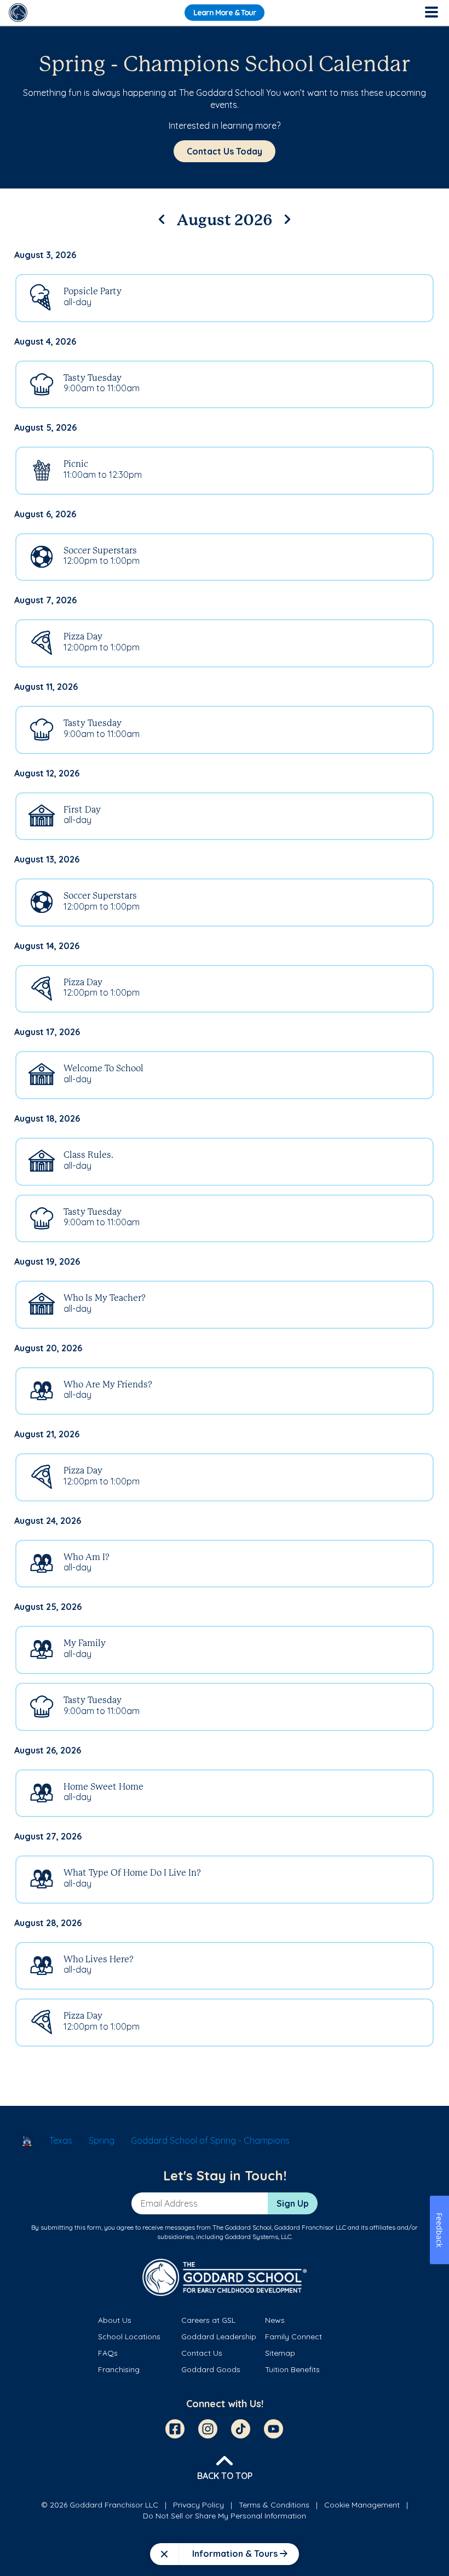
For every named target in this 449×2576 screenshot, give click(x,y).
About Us (115, 2320)
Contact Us (202, 2353)
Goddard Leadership (219, 2337)
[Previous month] (162, 218)
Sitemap (280, 2353)
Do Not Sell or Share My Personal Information (225, 2516)
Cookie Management (362, 2505)
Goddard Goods (211, 2369)
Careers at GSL (208, 2320)
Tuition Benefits (292, 2369)
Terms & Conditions (274, 2505)
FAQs (108, 2353)
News (275, 2320)
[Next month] (287, 218)
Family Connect (293, 2337)
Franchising (119, 2369)
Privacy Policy (198, 2505)
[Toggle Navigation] (431, 13)
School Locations (129, 2337)
